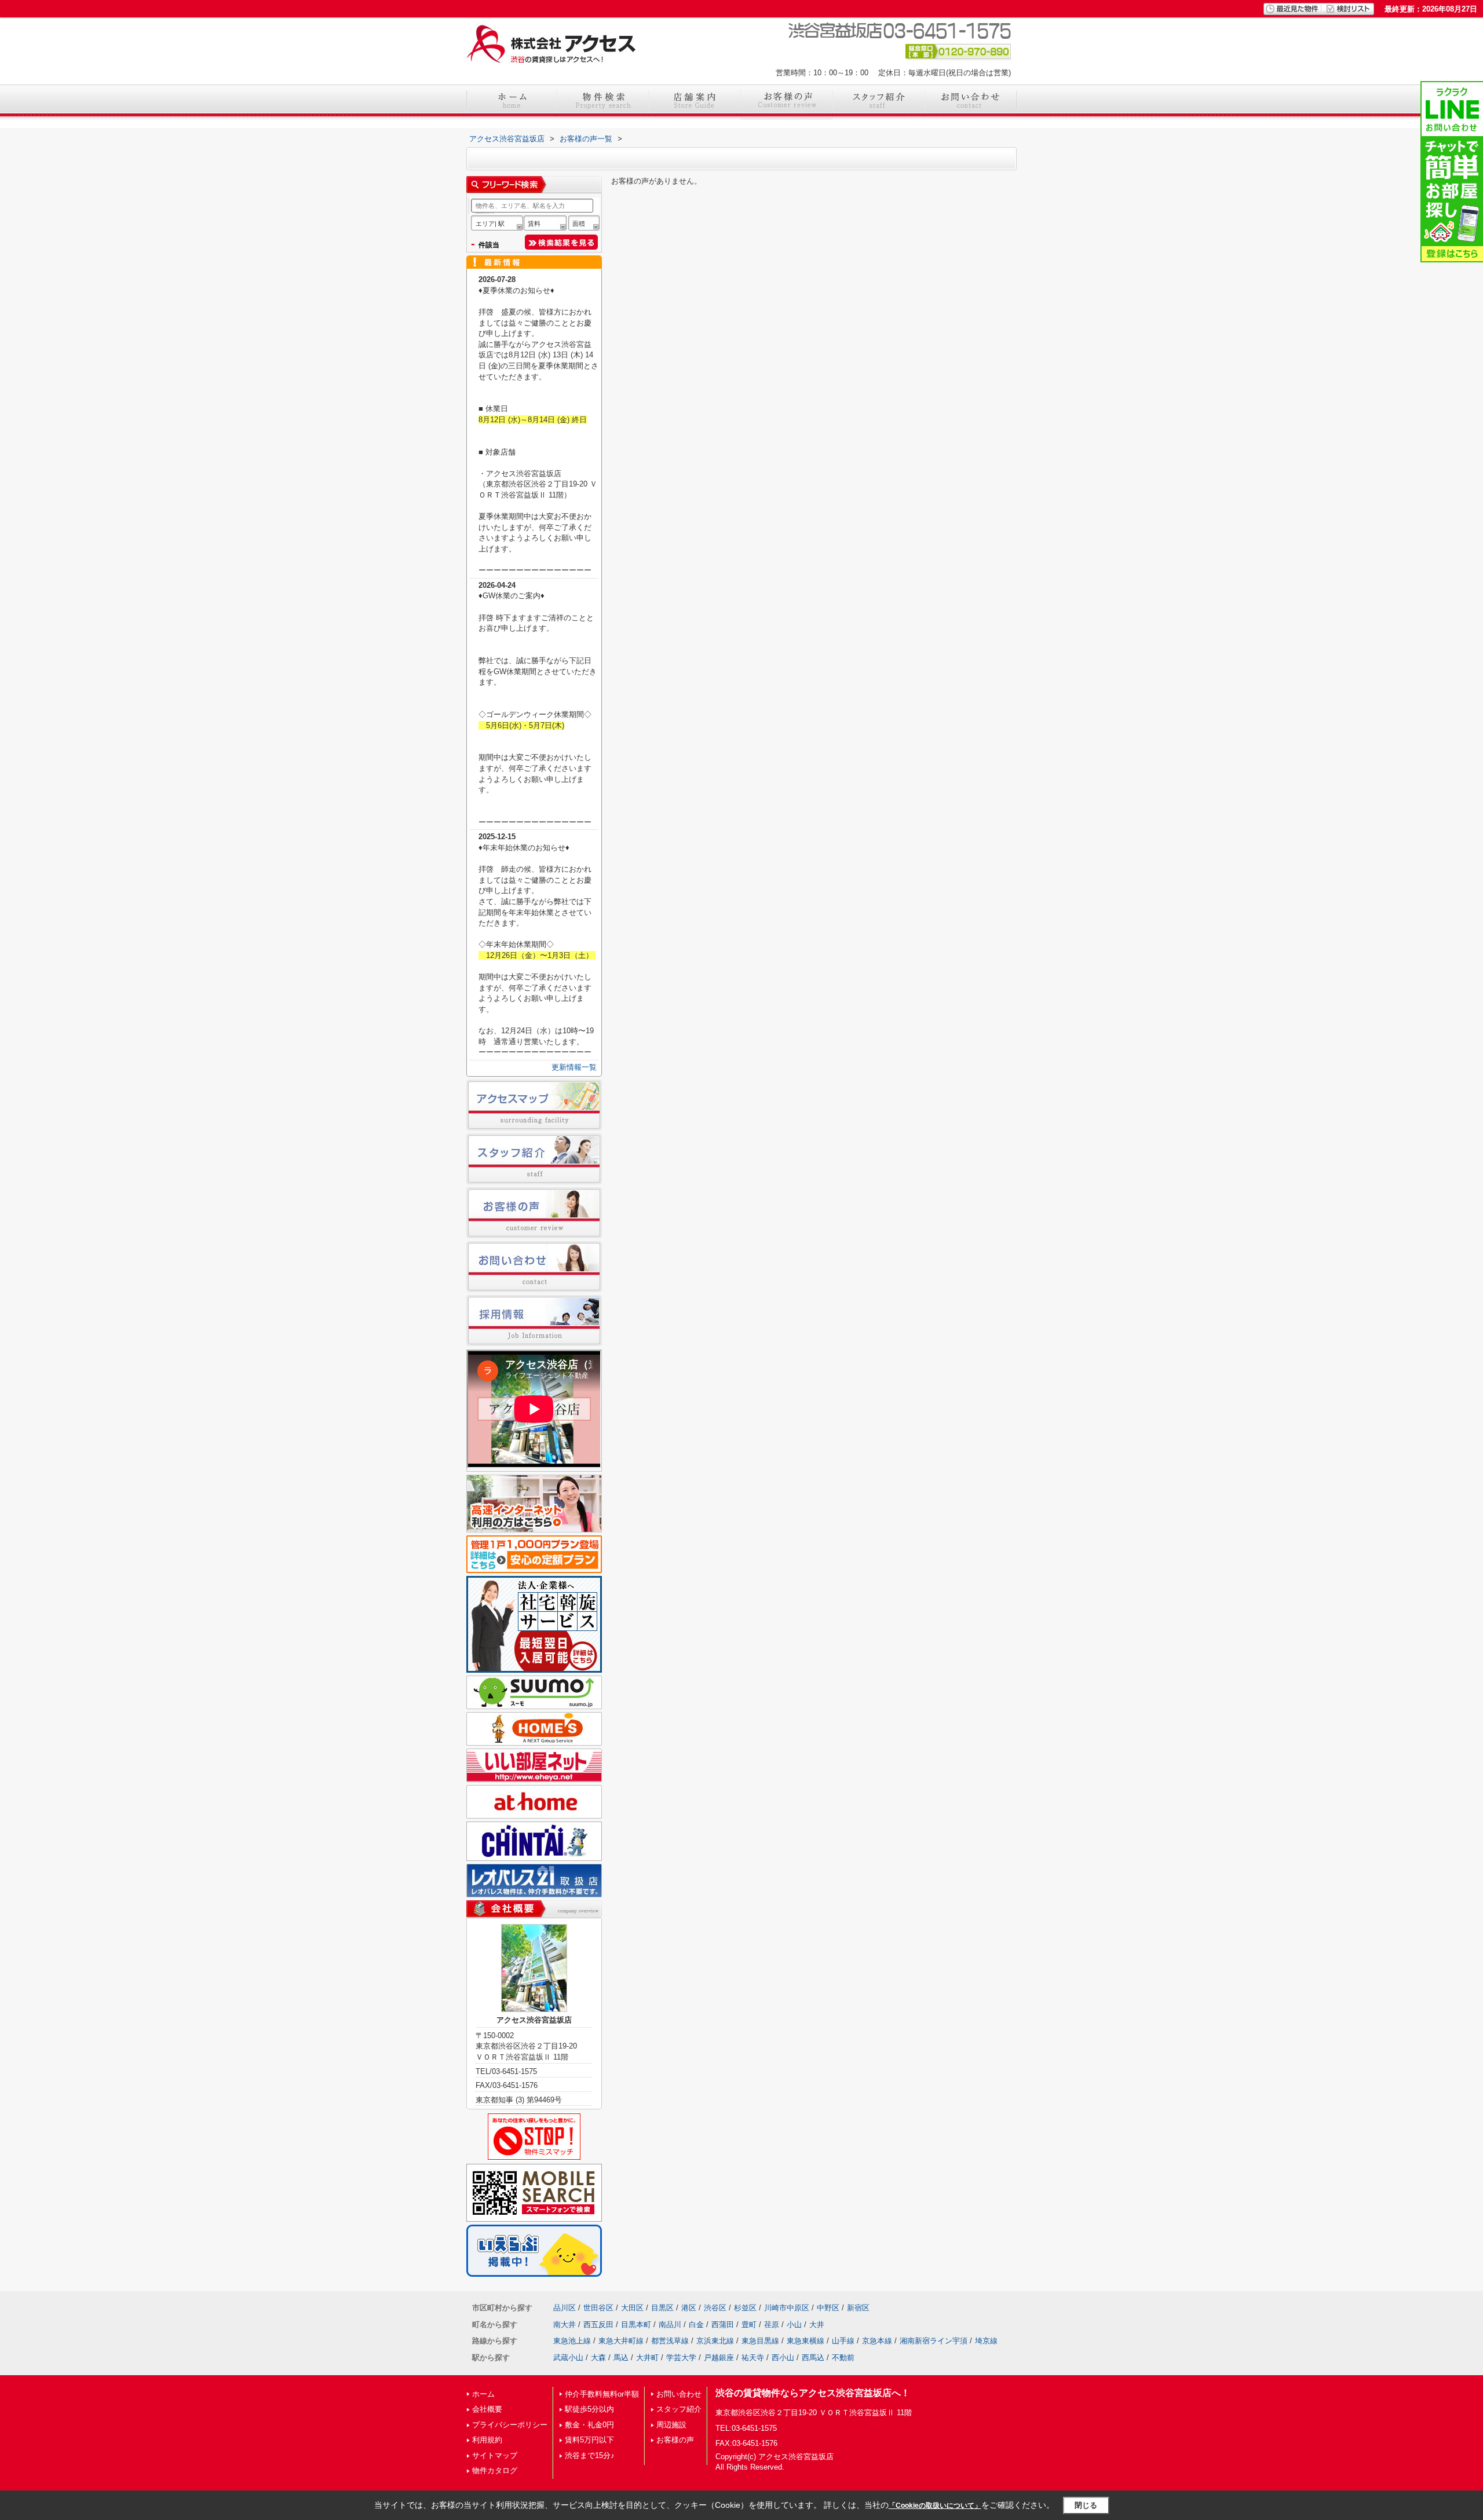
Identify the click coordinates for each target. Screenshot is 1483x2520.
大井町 (647, 2358)
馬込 (621, 2358)
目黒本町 (636, 2325)
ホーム (483, 2394)
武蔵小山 (568, 2358)
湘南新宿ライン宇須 (934, 2341)
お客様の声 (675, 2440)
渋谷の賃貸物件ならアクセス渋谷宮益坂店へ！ (813, 2393)
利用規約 (487, 2440)
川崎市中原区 (787, 2308)
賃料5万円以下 (589, 2440)
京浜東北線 (715, 2341)
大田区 (632, 2308)
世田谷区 (598, 2308)
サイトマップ (495, 2455)
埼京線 (986, 2341)
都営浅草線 (670, 2341)
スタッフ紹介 (679, 2409)
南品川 (670, 2325)
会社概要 (487, 2409)
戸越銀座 (719, 2358)
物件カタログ (495, 2470)
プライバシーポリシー (510, 2425)
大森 (598, 2358)
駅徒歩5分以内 (589, 2409)
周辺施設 (671, 2425)
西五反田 (598, 2325)
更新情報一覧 (574, 1067)
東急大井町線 (621, 2341)
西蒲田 (723, 2325)
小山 (794, 2325)
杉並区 (745, 2308)
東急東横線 (806, 2341)
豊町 (749, 2325)
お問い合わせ (679, 2394)
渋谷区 (715, 2308)
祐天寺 (753, 2358)
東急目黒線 (760, 2341)
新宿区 (858, 2308)
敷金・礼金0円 (589, 2425)
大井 (817, 2325)
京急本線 (877, 2341)
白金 (696, 2325)
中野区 (828, 2308)
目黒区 (662, 2308)
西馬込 (813, 2358)
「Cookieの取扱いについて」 (935, 2506)
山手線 (843, 2341)
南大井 (565, 2325)
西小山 (783, 2358)
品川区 (565, 2308)
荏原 (772, 2325)
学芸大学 (681, 2358)
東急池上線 (572, 2341)
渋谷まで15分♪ (590, 2455)
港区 (689, 2308)
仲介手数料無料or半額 (602, 2394)
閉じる (1086, 2505)
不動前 (843, 2358)
